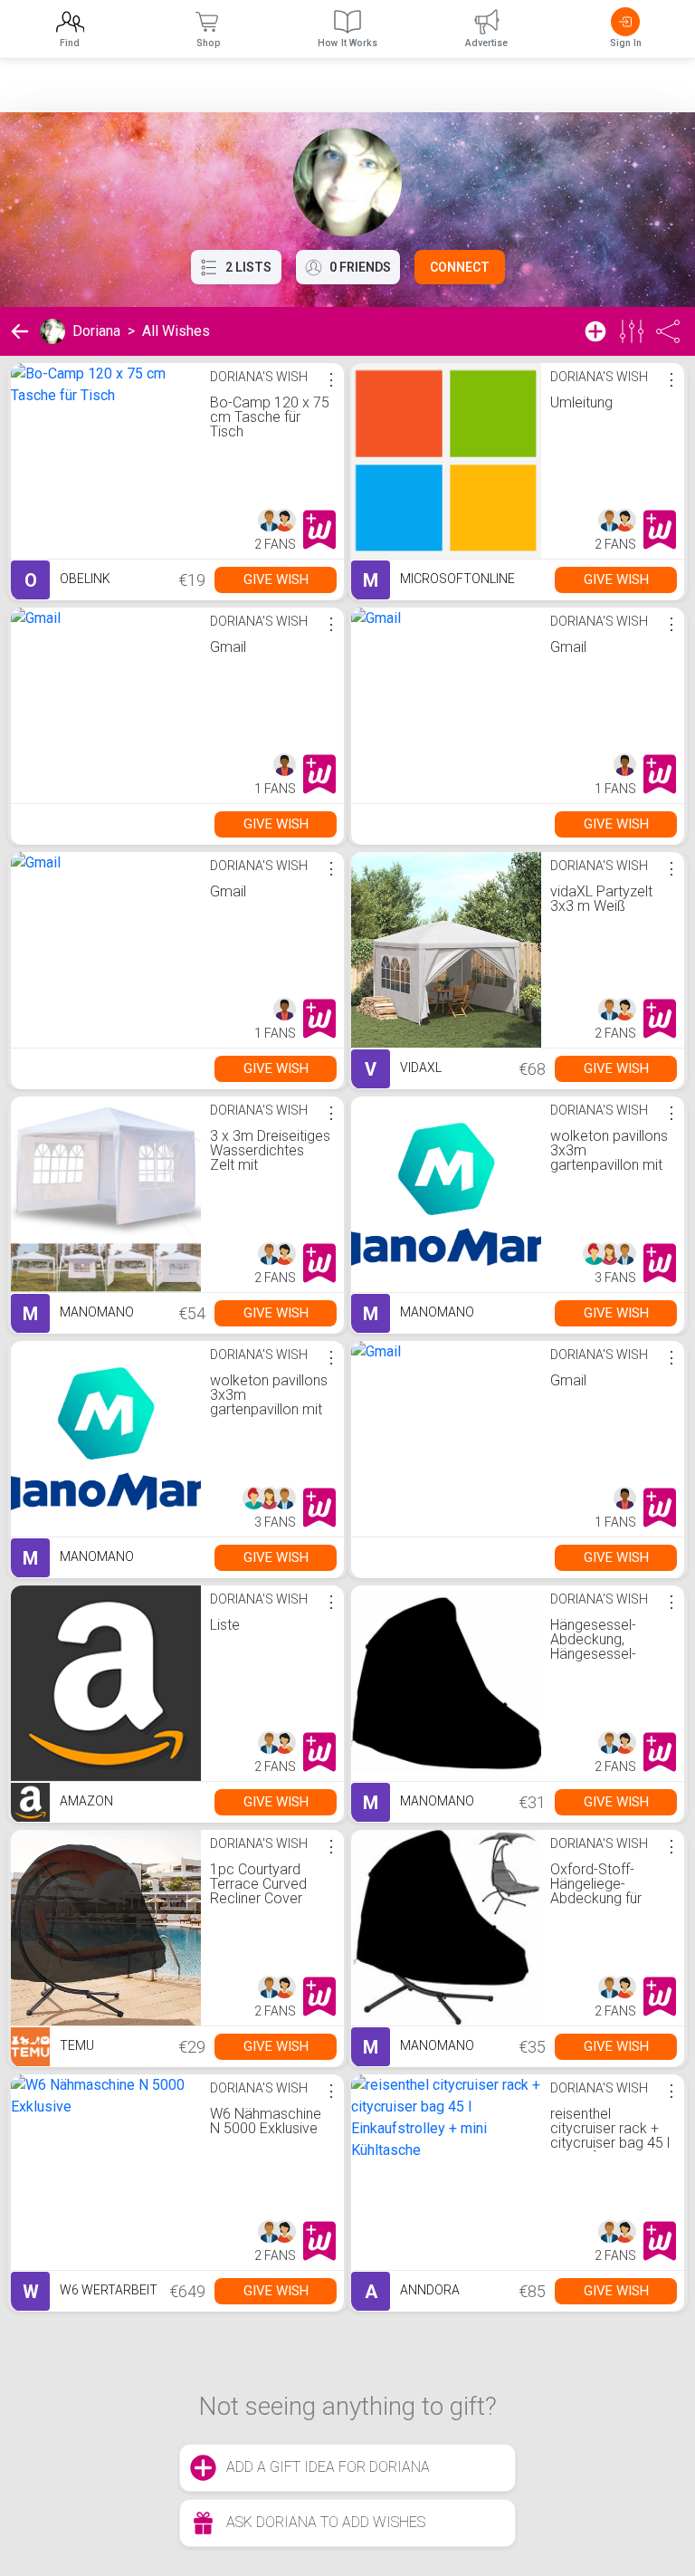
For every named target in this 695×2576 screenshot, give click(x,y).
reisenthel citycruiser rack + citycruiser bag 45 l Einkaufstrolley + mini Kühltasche (610, 2143)
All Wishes (176, 331)
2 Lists (248, 267)
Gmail (228, 647)
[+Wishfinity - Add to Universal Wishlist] (319, 530)
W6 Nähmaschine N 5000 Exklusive (266, 2121)
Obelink (67, 580)
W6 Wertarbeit (90, 2292)
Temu (76, 2045)
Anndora (412, 2292)
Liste (225, 1625)
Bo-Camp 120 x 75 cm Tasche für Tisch (270, 417)
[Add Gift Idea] (595, 331)
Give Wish (276, 579)
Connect (460, 267)
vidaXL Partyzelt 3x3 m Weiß (601, 899)
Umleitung (581, 402)
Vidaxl (403, 1069)
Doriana (96, 331)
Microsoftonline (439, 580)
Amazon (85, 1801)
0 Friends (360, 267)
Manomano (78, 1314)
